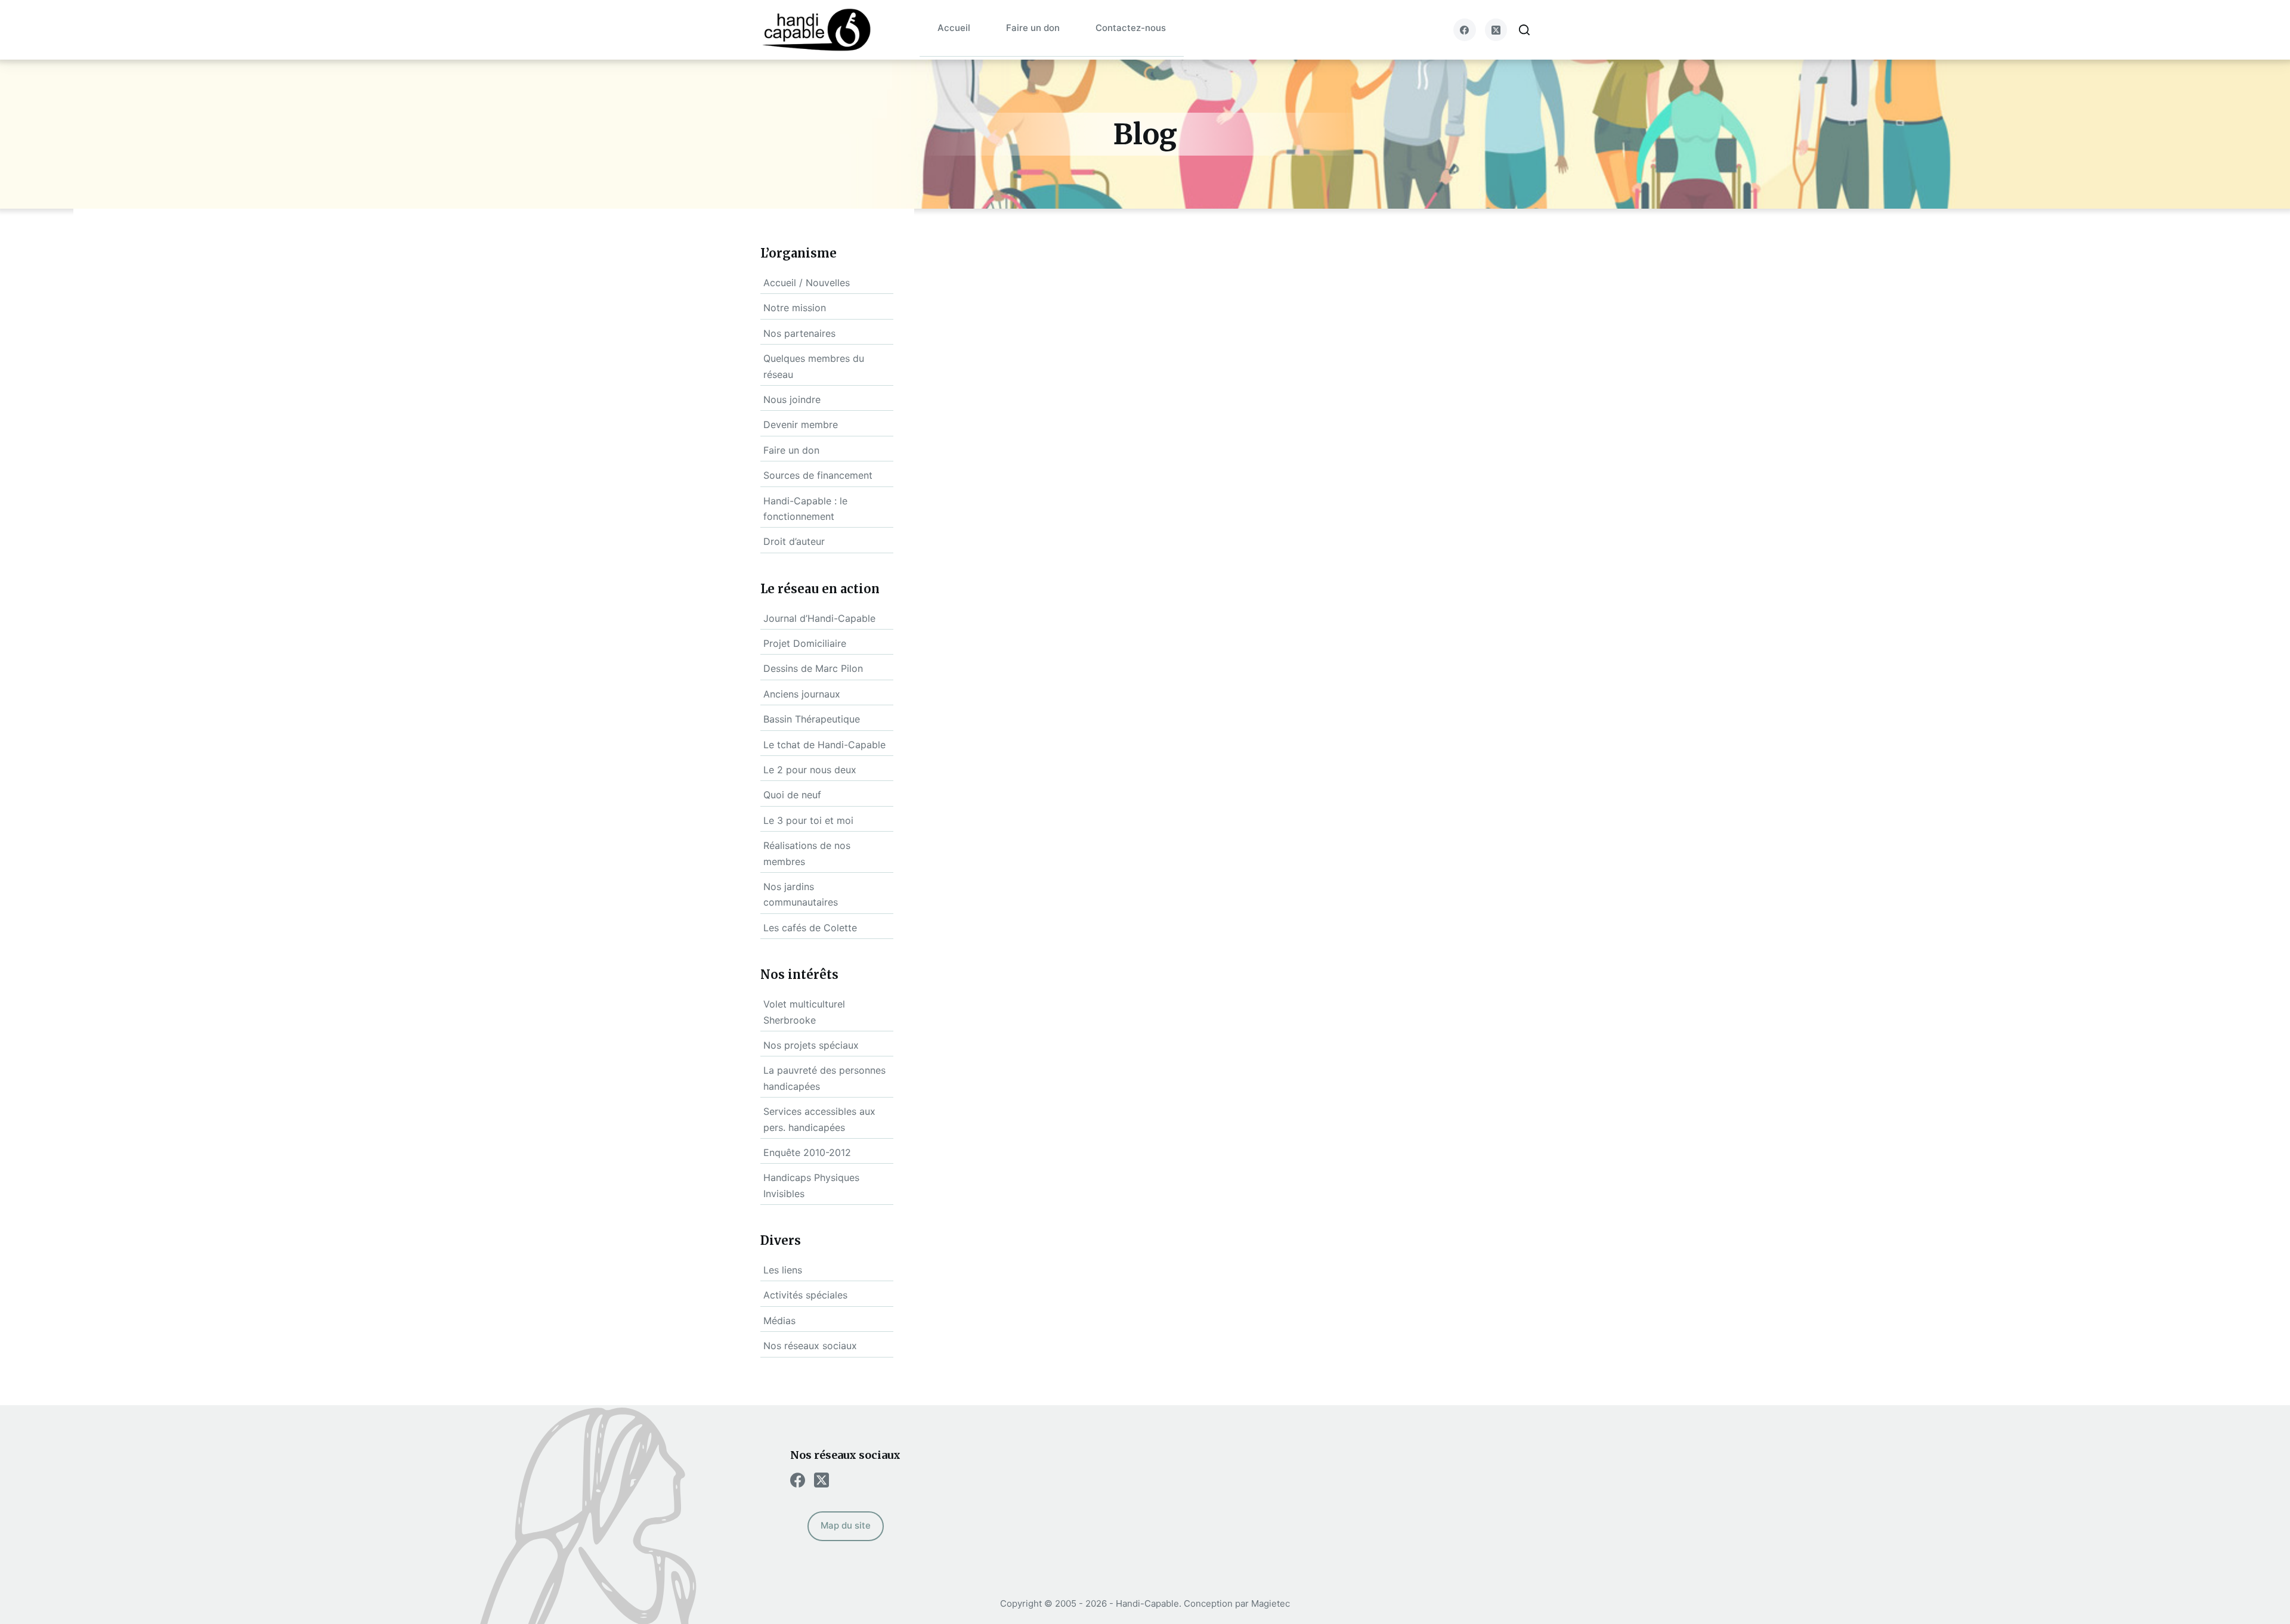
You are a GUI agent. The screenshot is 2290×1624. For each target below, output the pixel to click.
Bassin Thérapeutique (812, 719)
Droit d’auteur (794, 541)
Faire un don (1033, 28)
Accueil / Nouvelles (807, 283)
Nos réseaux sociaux (810, 1346)
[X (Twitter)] (1496, 30)
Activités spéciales (805, 1295)
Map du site (846, 1525)
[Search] (1524, 30)
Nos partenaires (799, 333)
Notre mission (795, 308)
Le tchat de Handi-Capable (824, 745)
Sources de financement (818, 475)
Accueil (954, 28)
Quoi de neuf (792, 795)
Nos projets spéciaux (811, 1045)
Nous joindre (792, 399)
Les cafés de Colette (810, 928)
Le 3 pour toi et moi (808, 820)
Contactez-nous (1131, 28)
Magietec (1271, 1603)
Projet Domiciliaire (805, 643)
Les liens (783, 1270)
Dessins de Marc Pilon (813, 668)
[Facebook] (1465, 30)
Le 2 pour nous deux (810, 770)
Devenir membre (801, 424)
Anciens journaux (802, 694)
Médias (779, 1321)
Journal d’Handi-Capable (819, 618)
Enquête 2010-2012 (807, 1152)
